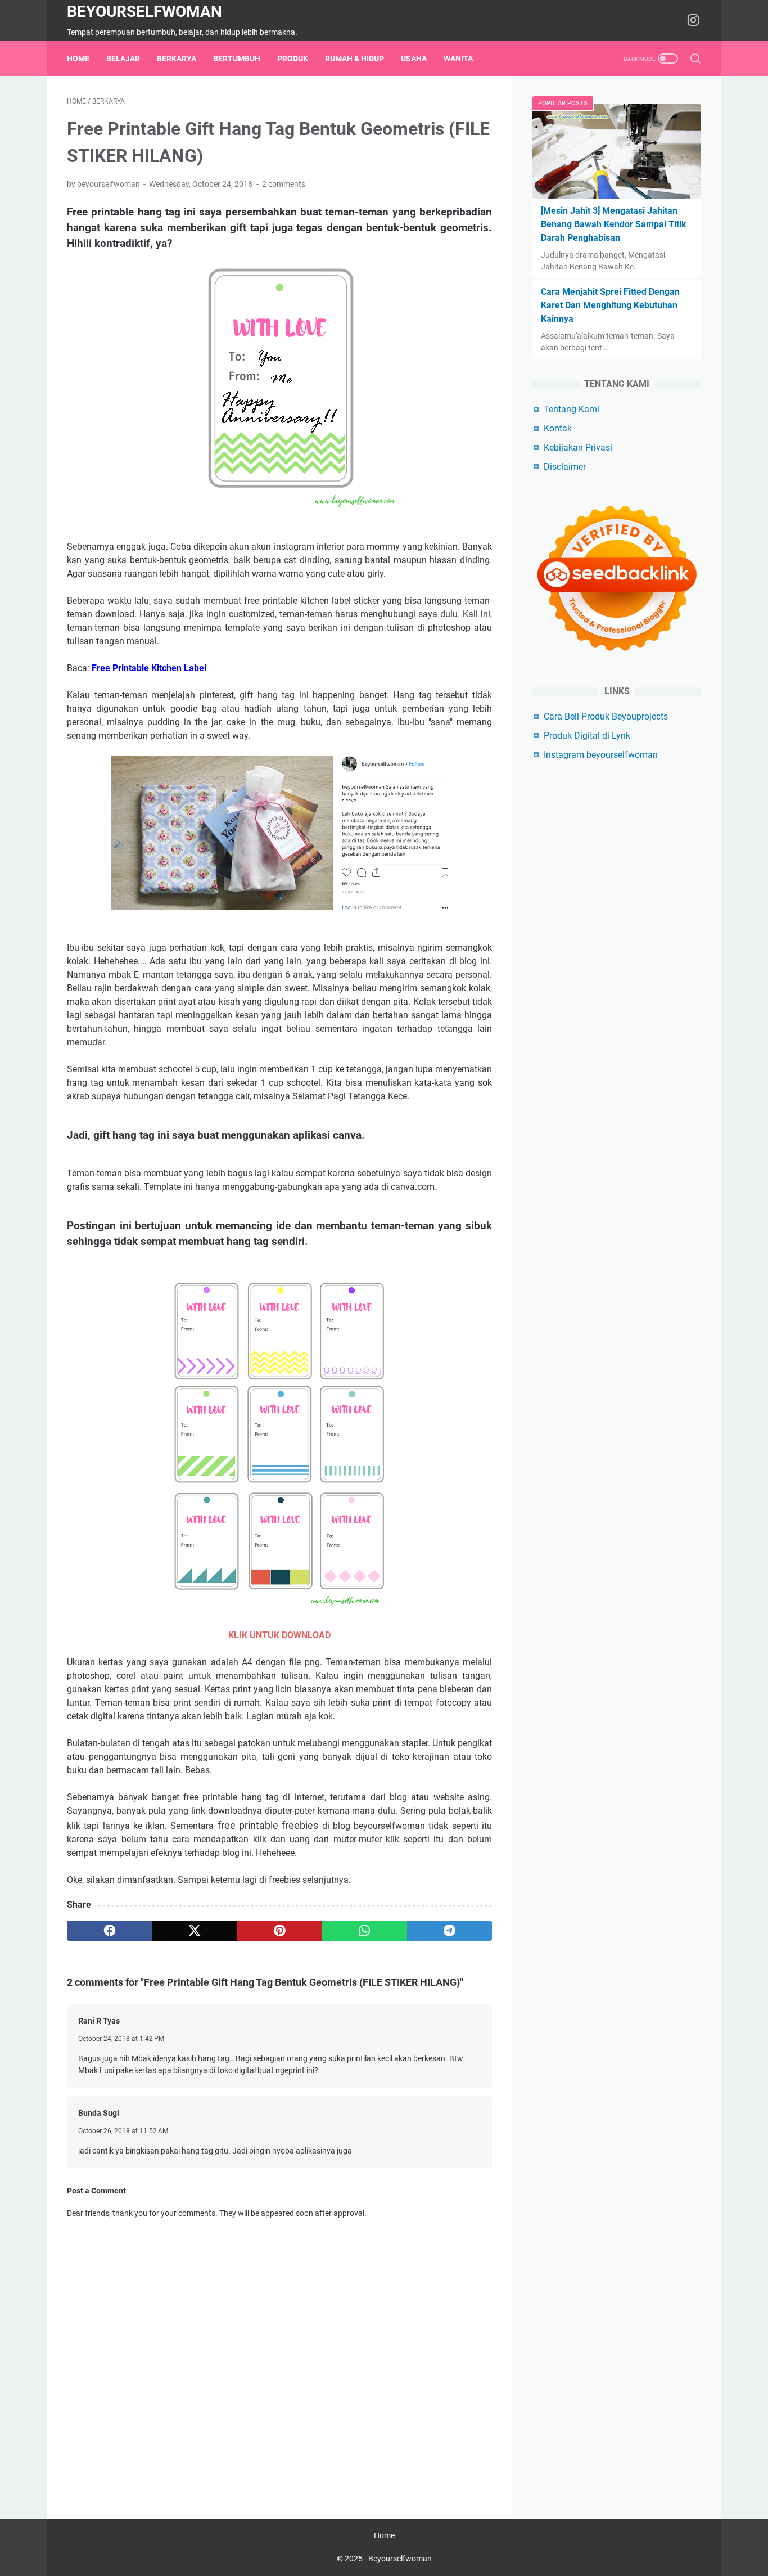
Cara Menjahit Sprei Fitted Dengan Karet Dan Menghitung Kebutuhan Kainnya (610, 305)
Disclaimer (565, 467)
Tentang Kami (572, 409)
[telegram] (449, 1931)
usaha (414, 59)
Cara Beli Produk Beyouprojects (606, 716)
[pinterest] (279, 1931)
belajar (123, 59)
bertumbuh (237, 59)
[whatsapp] (365, 1931)
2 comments (284, 184)
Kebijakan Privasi (578, 448)
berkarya (177, 59)
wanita (458, 59)
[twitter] (194, 1931)
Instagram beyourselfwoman (601, 755)
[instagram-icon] (693, 21)
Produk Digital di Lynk (587, 736)
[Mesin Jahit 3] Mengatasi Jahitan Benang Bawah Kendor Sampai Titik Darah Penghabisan (614, 224)
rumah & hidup (354, 59)
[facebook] (109, 1931)
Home (78, 59)
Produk (293, 59)
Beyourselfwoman (144, 12)
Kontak (558, 428)
